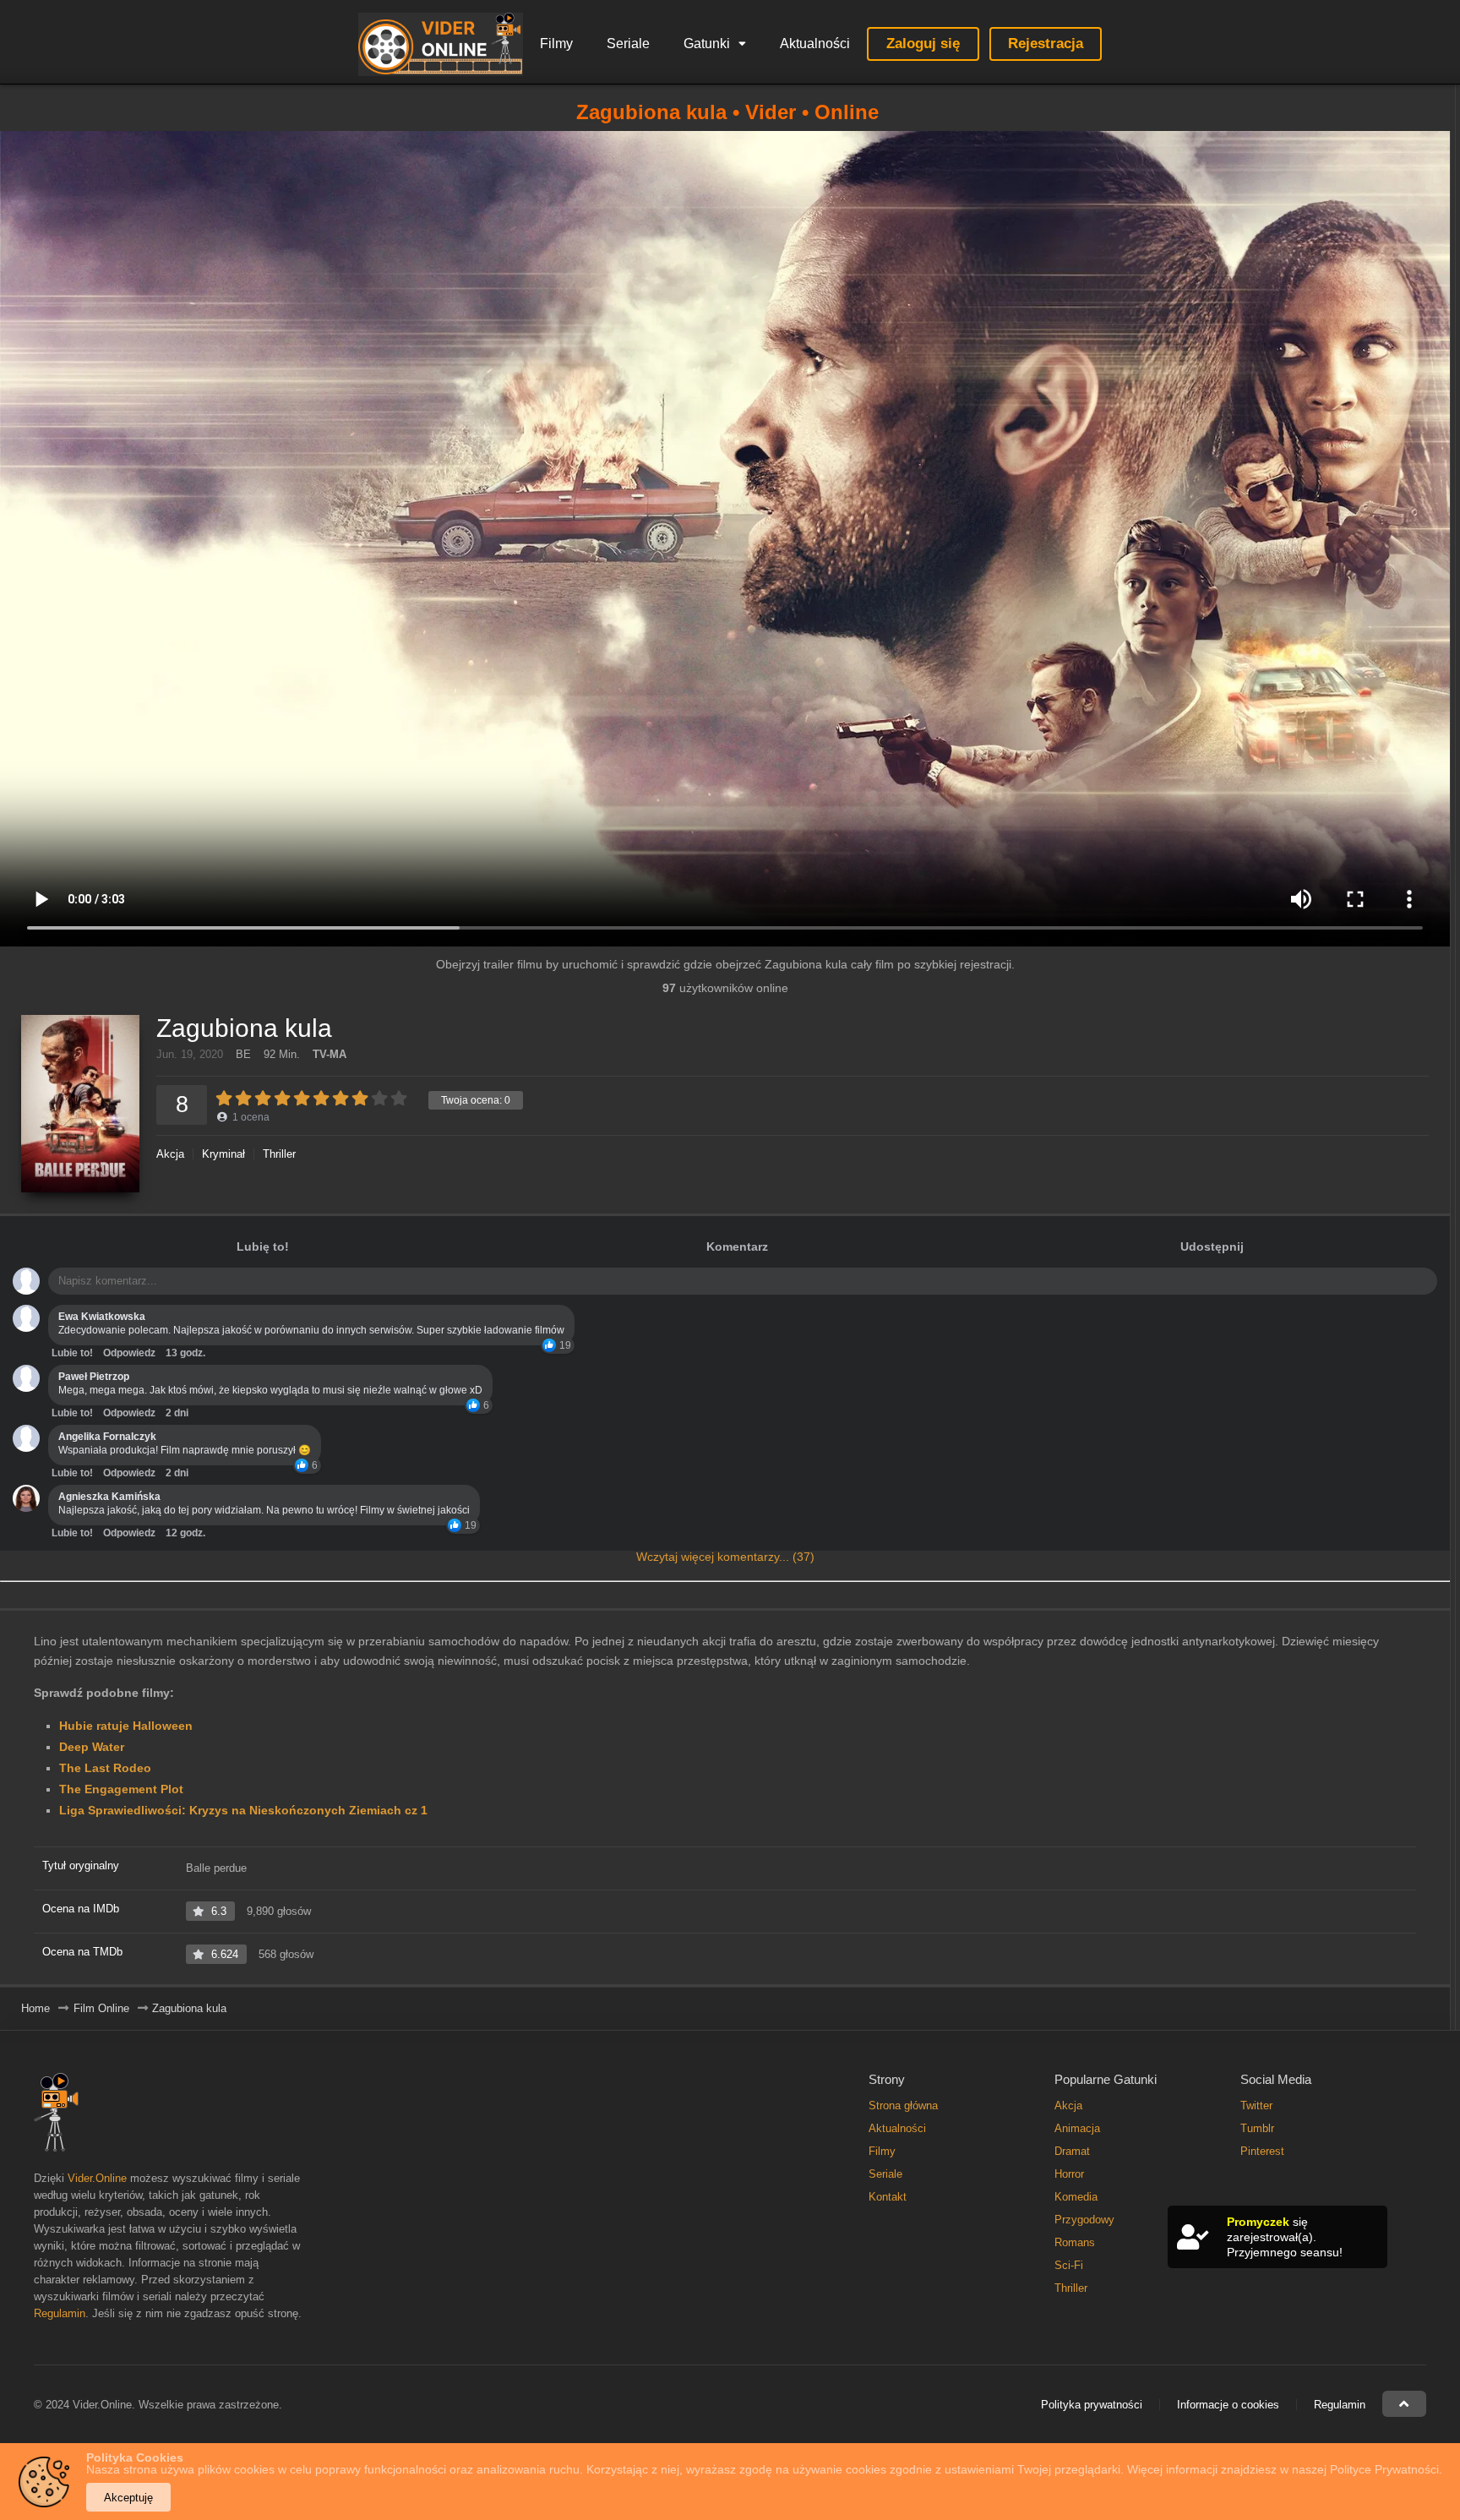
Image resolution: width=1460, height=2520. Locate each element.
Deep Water (92, 1747)
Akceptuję (128, 2498)
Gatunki (707, 44)
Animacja (1077, 2128)
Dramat (1072, 2151)
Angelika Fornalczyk (107, 1437)
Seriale (628, 44)
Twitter (1256, 2105)
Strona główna (903, 2105)
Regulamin (60, 2313)
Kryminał (223, 1154)
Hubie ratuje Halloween (126, 1726)
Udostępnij (1212, 1246)
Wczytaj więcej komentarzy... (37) (725, 1557)
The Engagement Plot (121, 1789)
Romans (1075, 2242)
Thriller (279, 1154)
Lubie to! (72, 1353)
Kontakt (888, 2197)
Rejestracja (1046, 44)
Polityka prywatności (1092, 2405)
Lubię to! (263, 1246)
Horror (1069, 2174)
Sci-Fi (1069, 2265)
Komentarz (737, 1246)
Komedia (1076, 2197)
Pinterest (1262, 2151)
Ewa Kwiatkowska (102, 1317)
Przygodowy (1084, 2220)
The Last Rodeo (105, 1768)
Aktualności (815, 44)
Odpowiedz (129, 1353)
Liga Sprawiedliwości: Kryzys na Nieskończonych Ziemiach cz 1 (243, 1810)
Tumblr (1257, 2128)
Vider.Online (97, 2178)
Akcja (170, 1154)
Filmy (556, 44)
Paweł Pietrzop (94, 1377)
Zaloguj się (923, 44)
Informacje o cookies (1228, 2405)
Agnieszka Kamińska (109, 1497)
